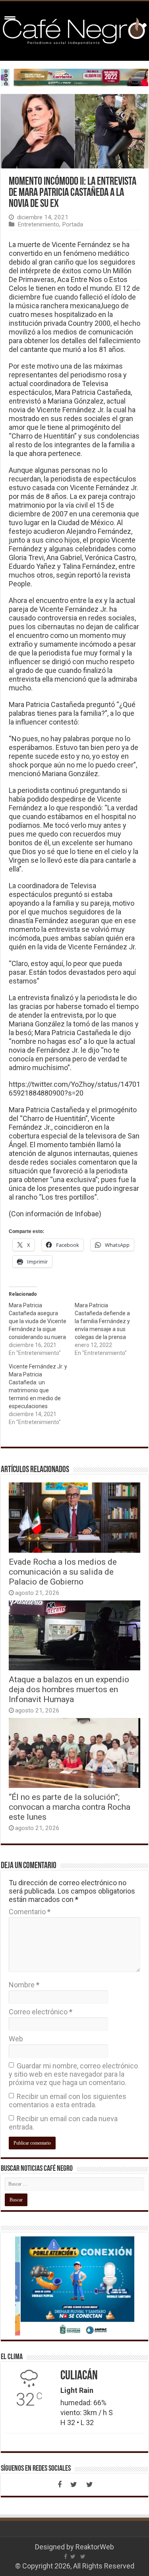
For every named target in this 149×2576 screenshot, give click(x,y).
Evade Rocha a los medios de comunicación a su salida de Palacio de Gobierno (63, 1572)
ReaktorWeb (95, 2547)
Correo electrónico (41, 2012)
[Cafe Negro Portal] (74, 29)
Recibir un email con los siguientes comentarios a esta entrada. (68, 2101)
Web (16, 2039)
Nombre (24, 1985)
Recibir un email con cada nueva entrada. (63, 2123)
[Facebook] (60, 2485)
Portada (73, 224)
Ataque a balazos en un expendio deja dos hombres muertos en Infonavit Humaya (69, 1689)
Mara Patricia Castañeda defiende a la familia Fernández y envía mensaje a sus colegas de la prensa (102, 1321)
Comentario (30, 1912)
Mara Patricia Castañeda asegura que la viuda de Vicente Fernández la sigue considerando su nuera (38, 1321)
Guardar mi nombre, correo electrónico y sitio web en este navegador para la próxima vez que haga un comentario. (73, 2074)
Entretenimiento (38, 224)
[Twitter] (74, 2485)
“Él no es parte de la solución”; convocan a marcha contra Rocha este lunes (70, 1807)
